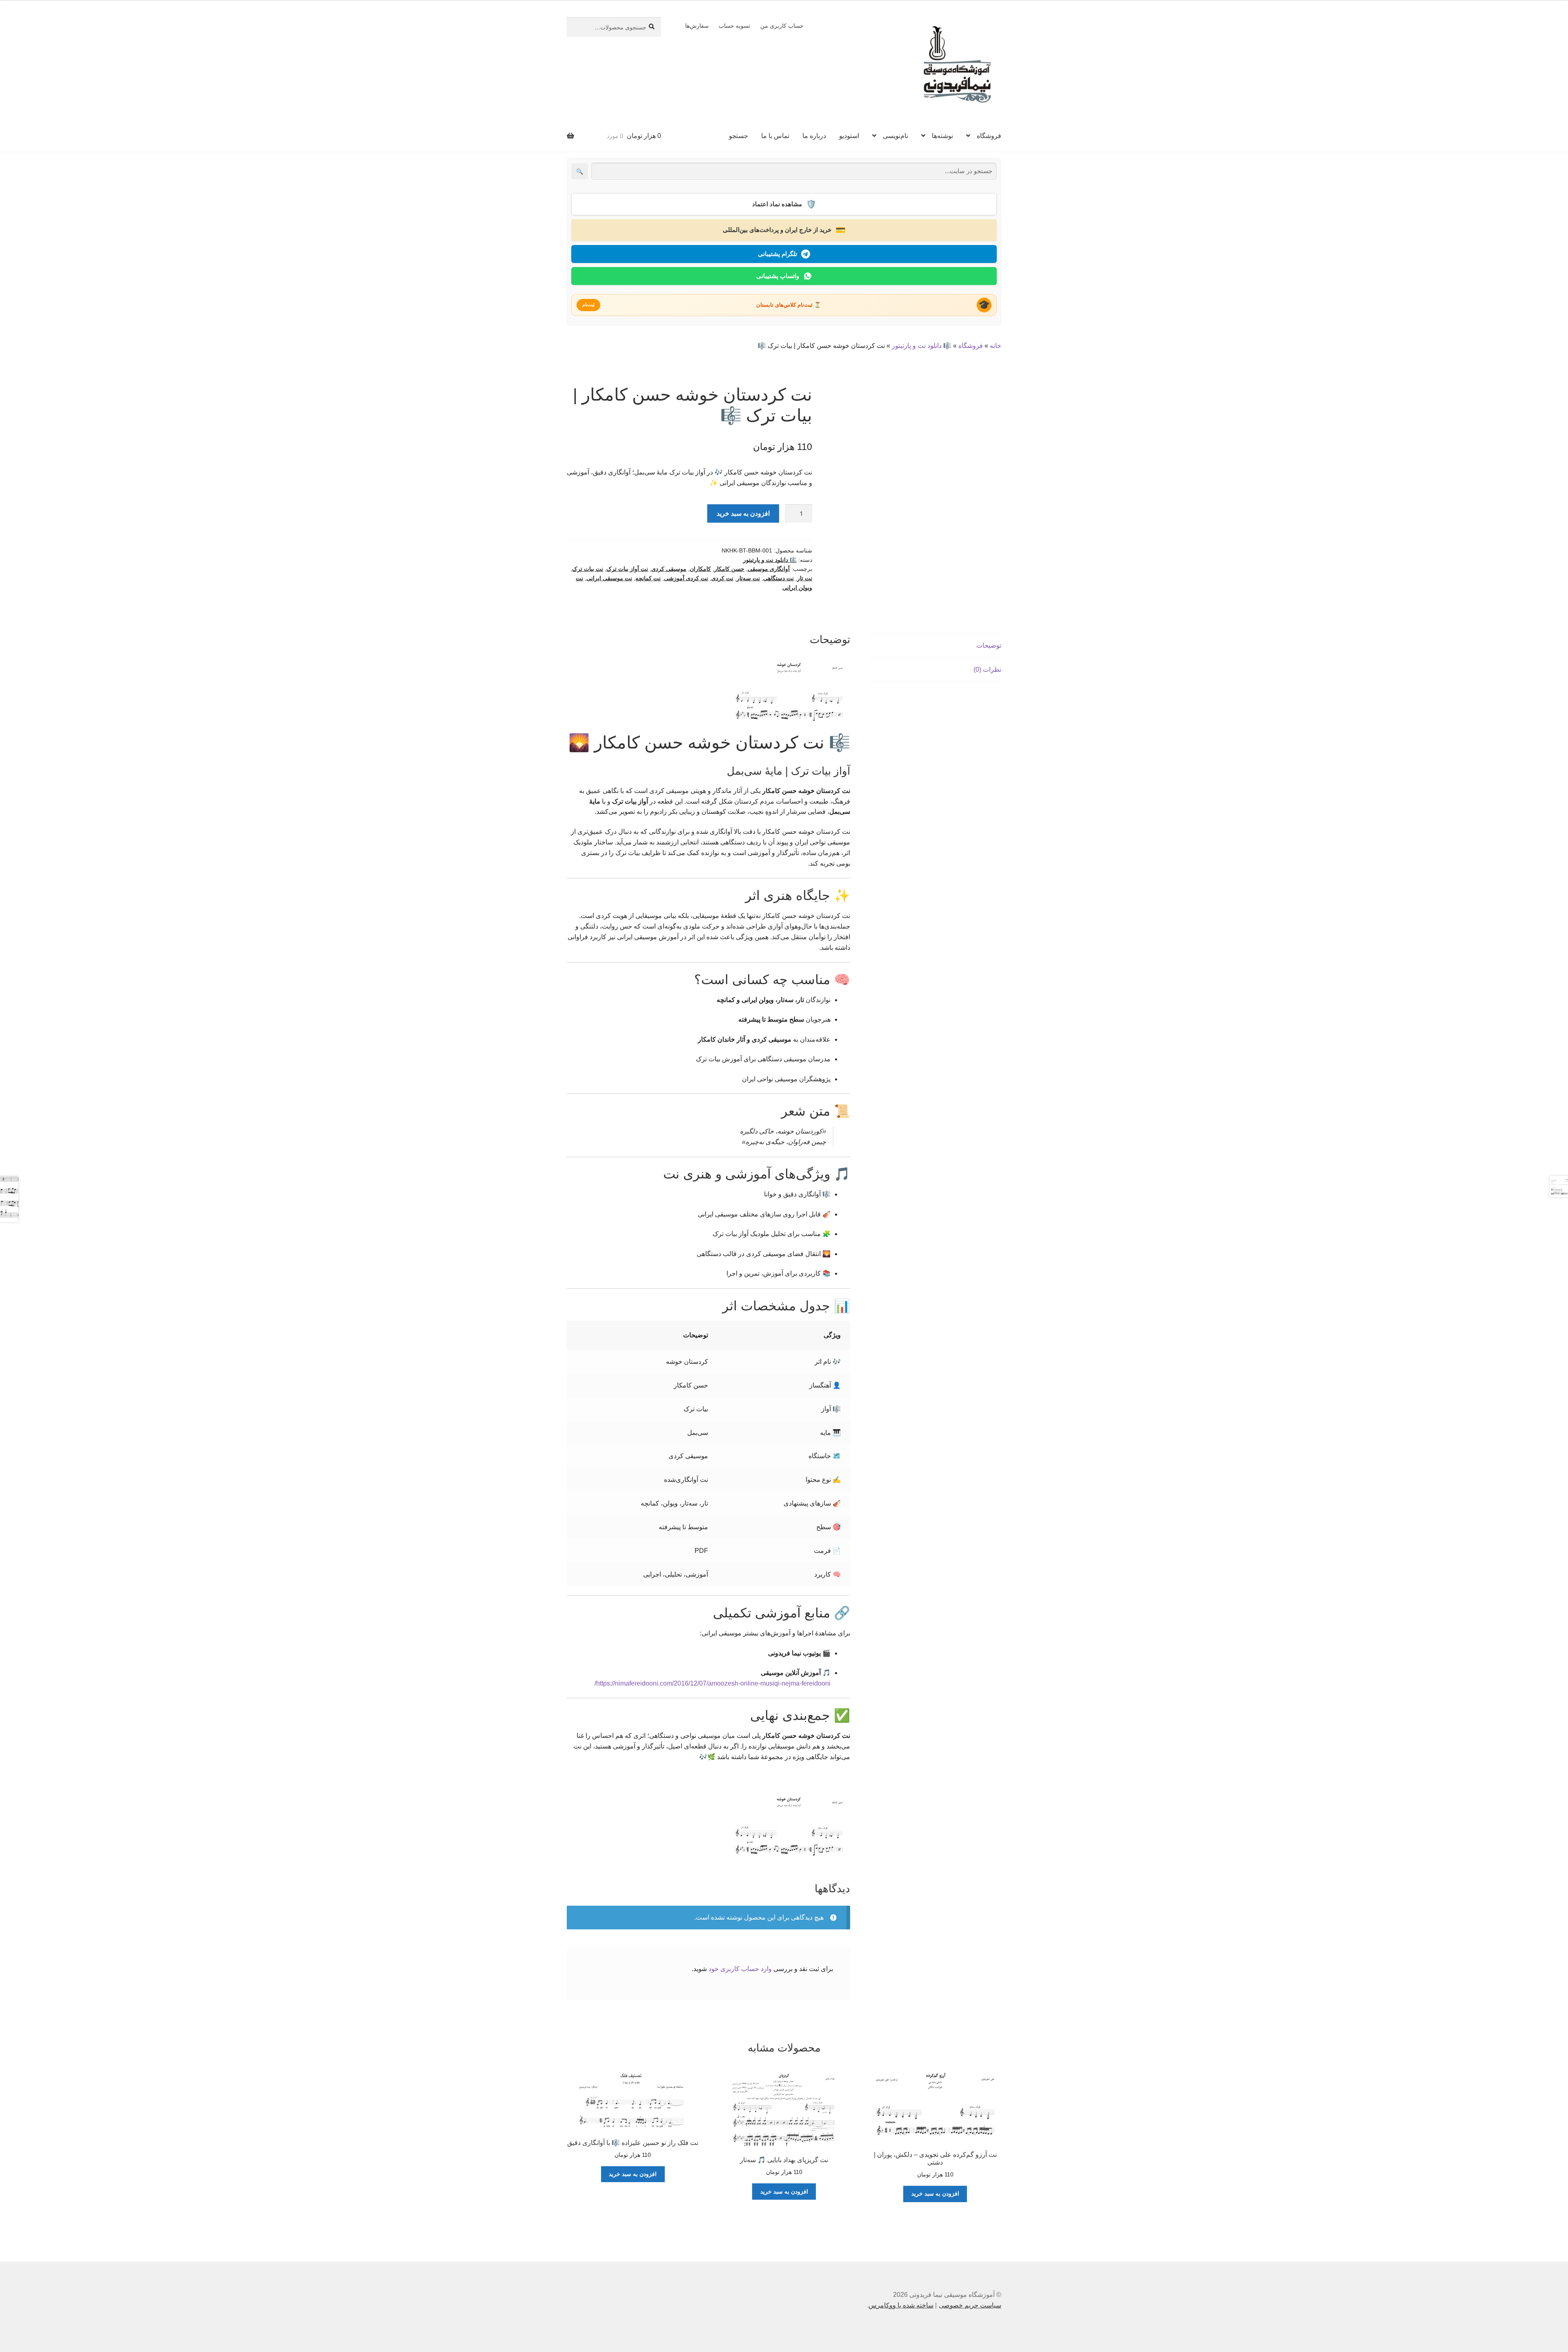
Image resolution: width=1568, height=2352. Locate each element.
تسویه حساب (734, 26)
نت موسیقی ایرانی (609, 578)
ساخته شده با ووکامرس (901, 2305)
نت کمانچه (648, 578)
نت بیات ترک (588, 569)
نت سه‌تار (748, 578)
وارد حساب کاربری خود (740, 1969)
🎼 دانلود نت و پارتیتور (922, 346)
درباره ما (814, 136)
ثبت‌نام (588, 305)
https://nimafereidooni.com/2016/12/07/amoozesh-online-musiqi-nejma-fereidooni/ (713, 1683)
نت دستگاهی (778, 578)
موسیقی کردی (669, 569)
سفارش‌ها (697, 26)
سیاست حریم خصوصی (970, 2305)
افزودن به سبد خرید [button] (935, 2194)
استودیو (849, 136)
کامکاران (700, 569)
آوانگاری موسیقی (769, 569)
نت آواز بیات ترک (627, 569)
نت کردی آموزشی (686, 578)
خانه (996, 346)
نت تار (805, 578)
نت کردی (722, 578)
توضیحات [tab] (989, 645)
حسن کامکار (729, 569)
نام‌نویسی (895, 136)
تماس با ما (775, 136)
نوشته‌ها (942, 136)
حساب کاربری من (782, 26)
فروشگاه (989, 136)
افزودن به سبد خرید (743, 513)
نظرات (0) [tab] (987, 669)
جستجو (738, 136)
